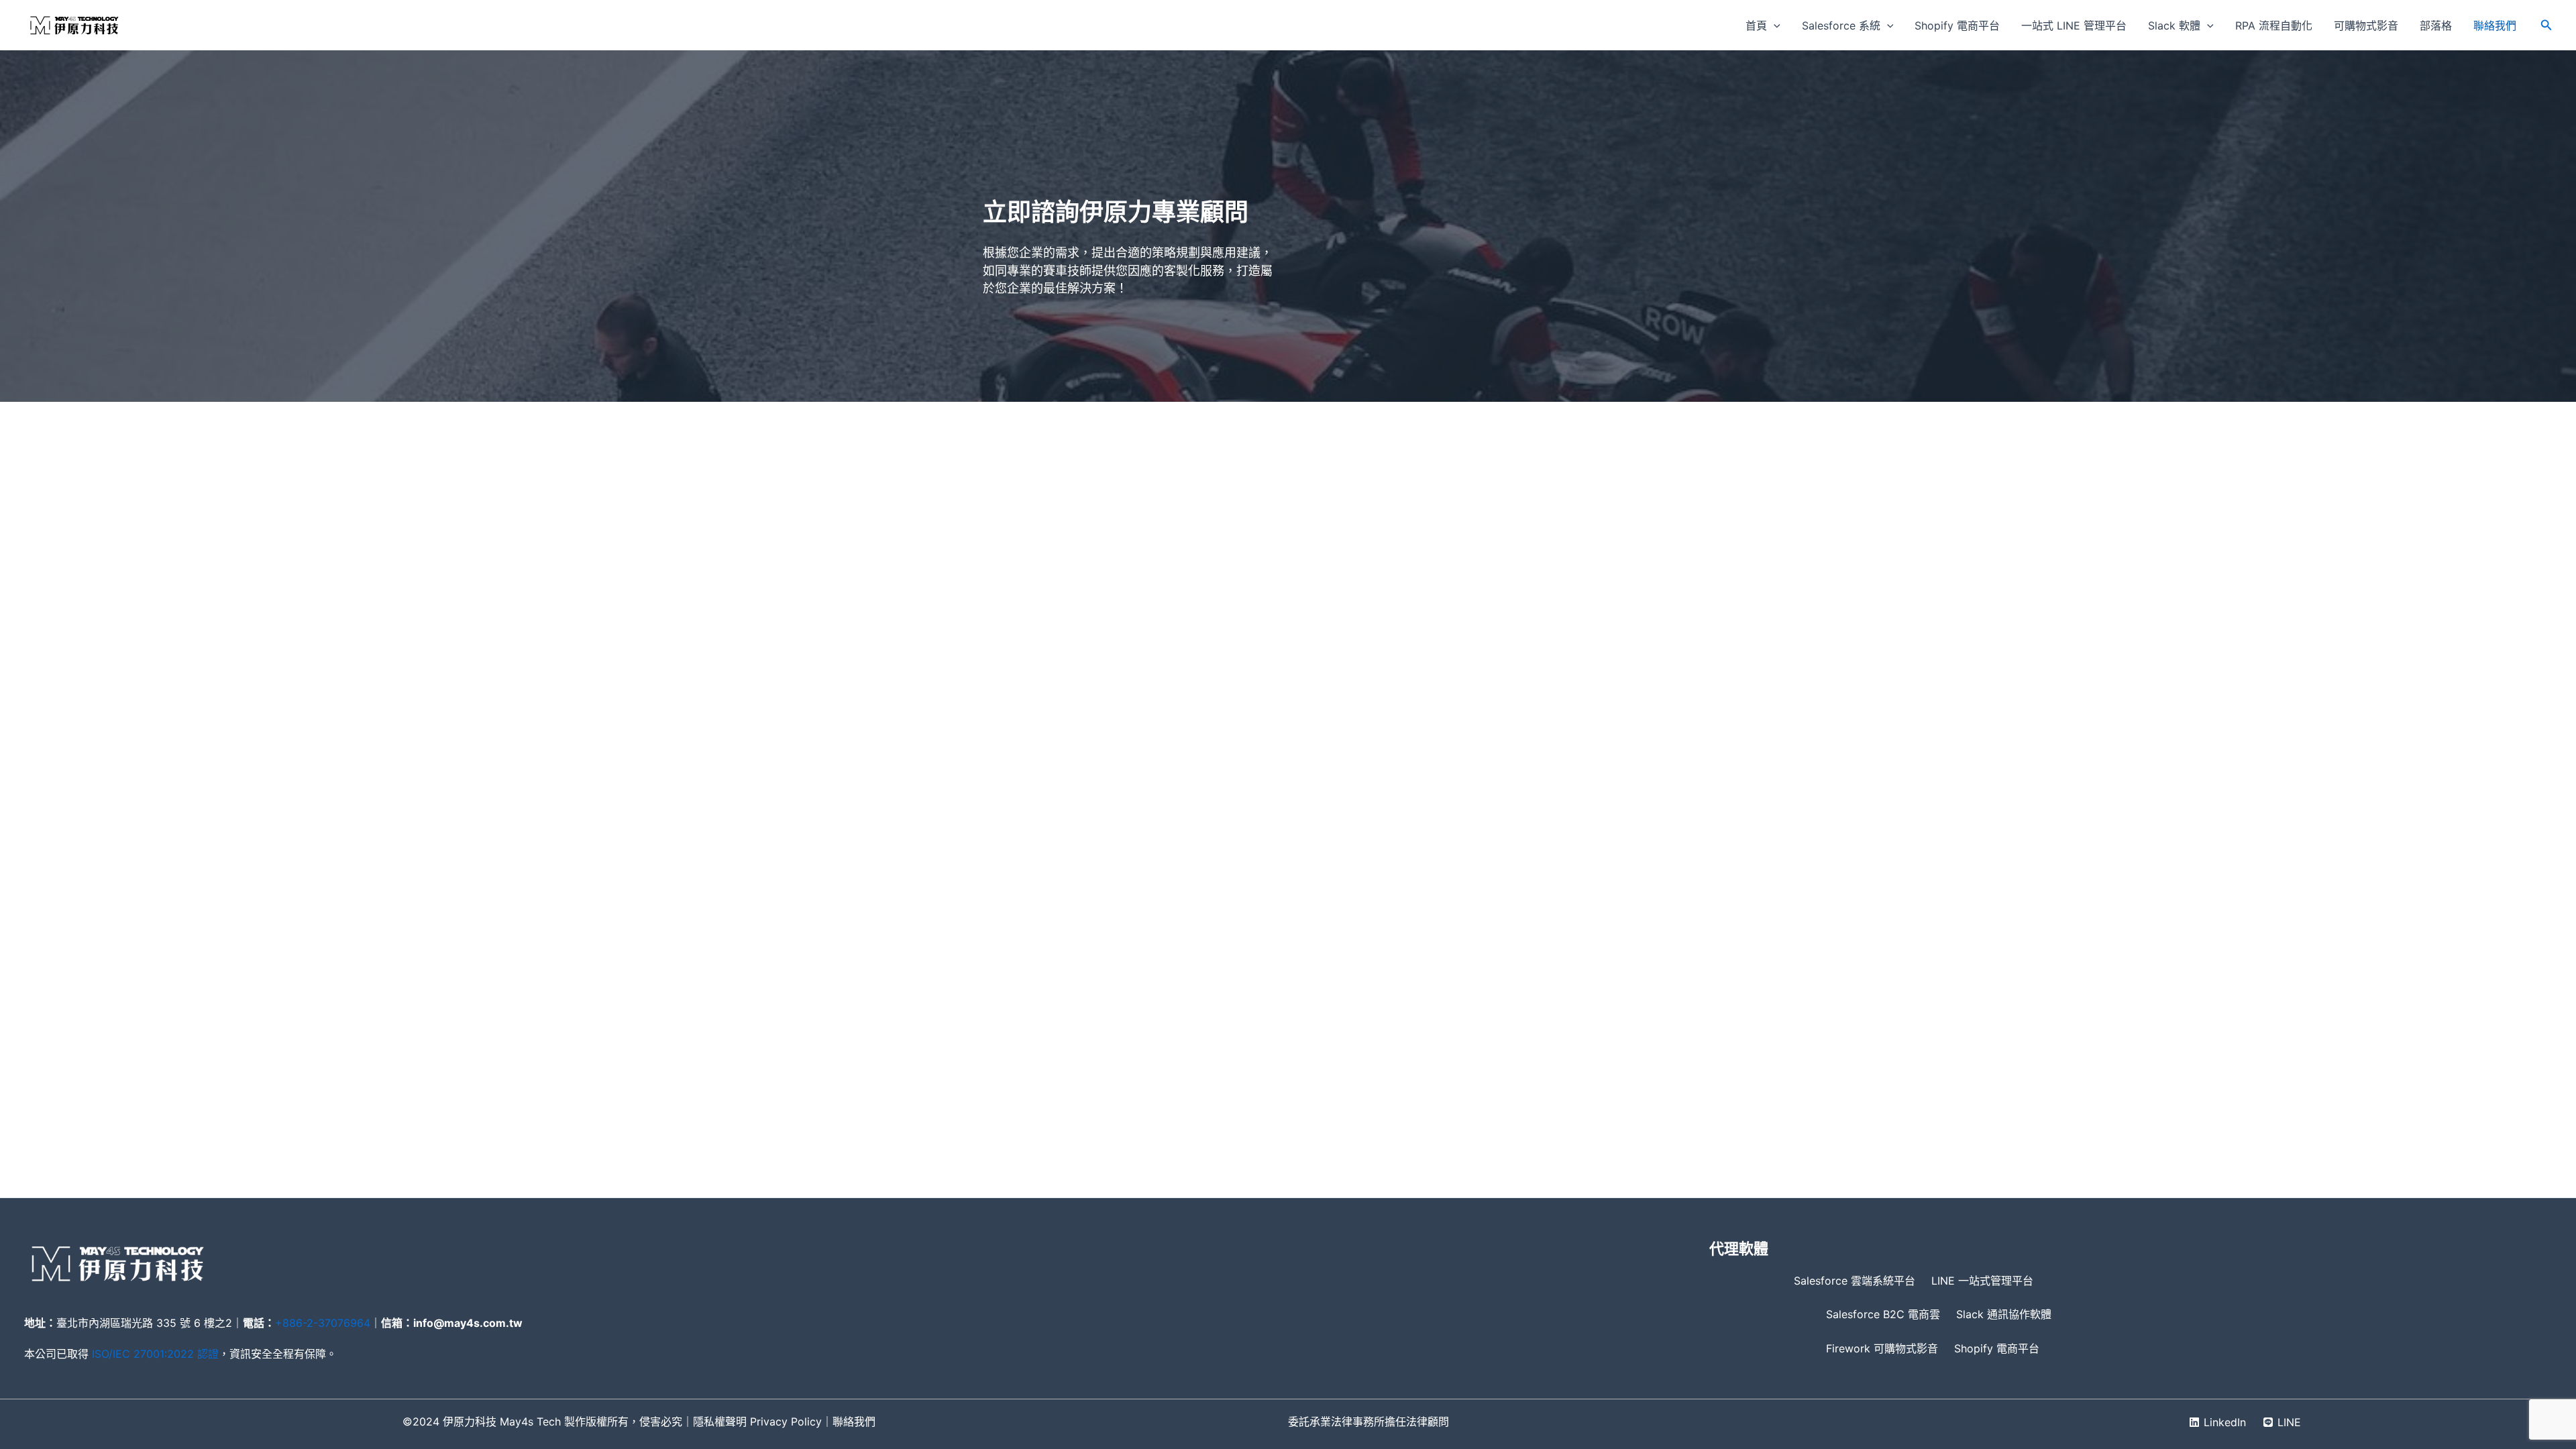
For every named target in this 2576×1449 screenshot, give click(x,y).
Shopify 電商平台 (1957, 25)
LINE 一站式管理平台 (1982, 1281)
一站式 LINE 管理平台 (2074, 25)
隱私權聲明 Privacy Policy (757, 1421)
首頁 (1756, 25)
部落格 (2436, 25)
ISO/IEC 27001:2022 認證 (155, 1354)
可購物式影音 (2366, 25)
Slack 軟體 (2174, 25)
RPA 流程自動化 (2274, 25)
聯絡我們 (2495, 25)
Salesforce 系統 (1841, 25)
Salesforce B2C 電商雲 (1883, 1314)
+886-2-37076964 (323, 1323)
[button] (1774, 25)
